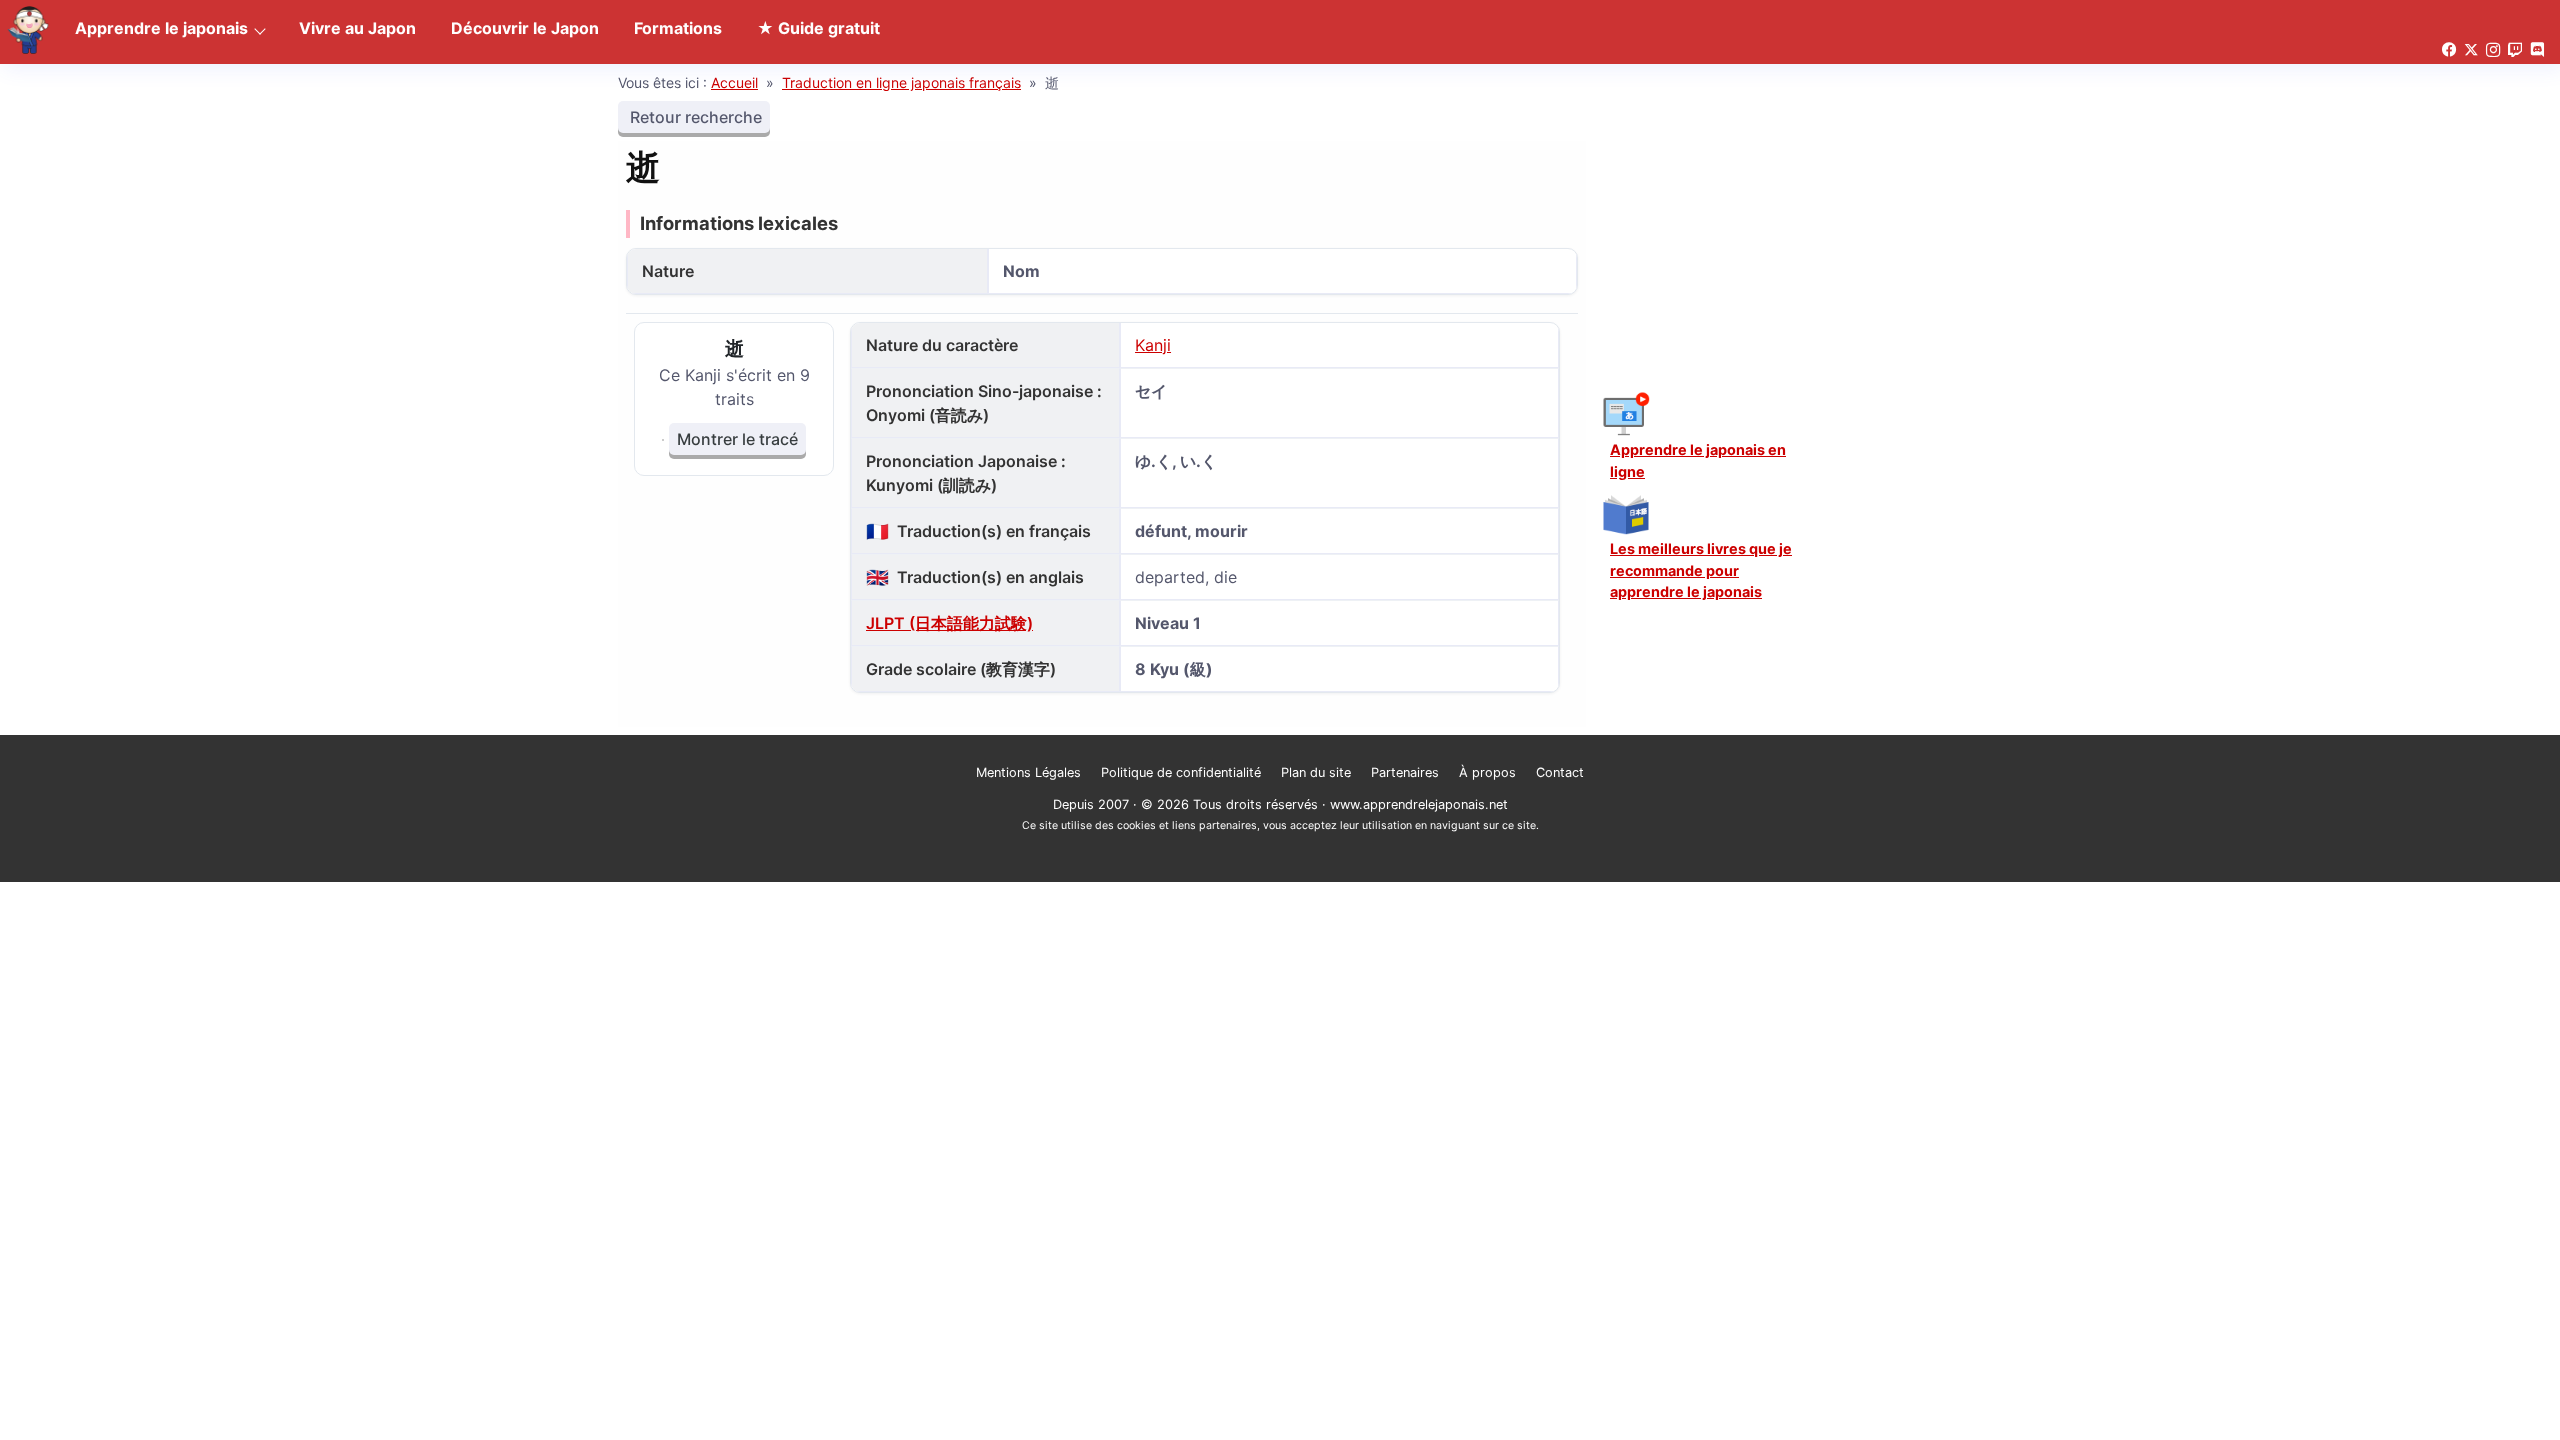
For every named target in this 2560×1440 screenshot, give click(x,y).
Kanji (1153, 345)
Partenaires (1405, 772)
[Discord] (2537, 50)
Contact (1560, 772)
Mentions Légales (1028, 772)
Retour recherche (694, 117)
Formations (678, 28)
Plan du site (1316, 772)
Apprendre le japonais (161, 28)
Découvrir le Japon (525, 28)
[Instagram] (2493, 50)
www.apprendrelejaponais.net (1419, 804)
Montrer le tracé (737, 439)
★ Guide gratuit (818, 28)
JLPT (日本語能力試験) (949, 623)
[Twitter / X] (2471, 50)
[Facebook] (2449, 50)
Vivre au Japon (357, 28)
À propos (1487, 772)
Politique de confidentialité (1181, 772)
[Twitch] (2515, 50)
